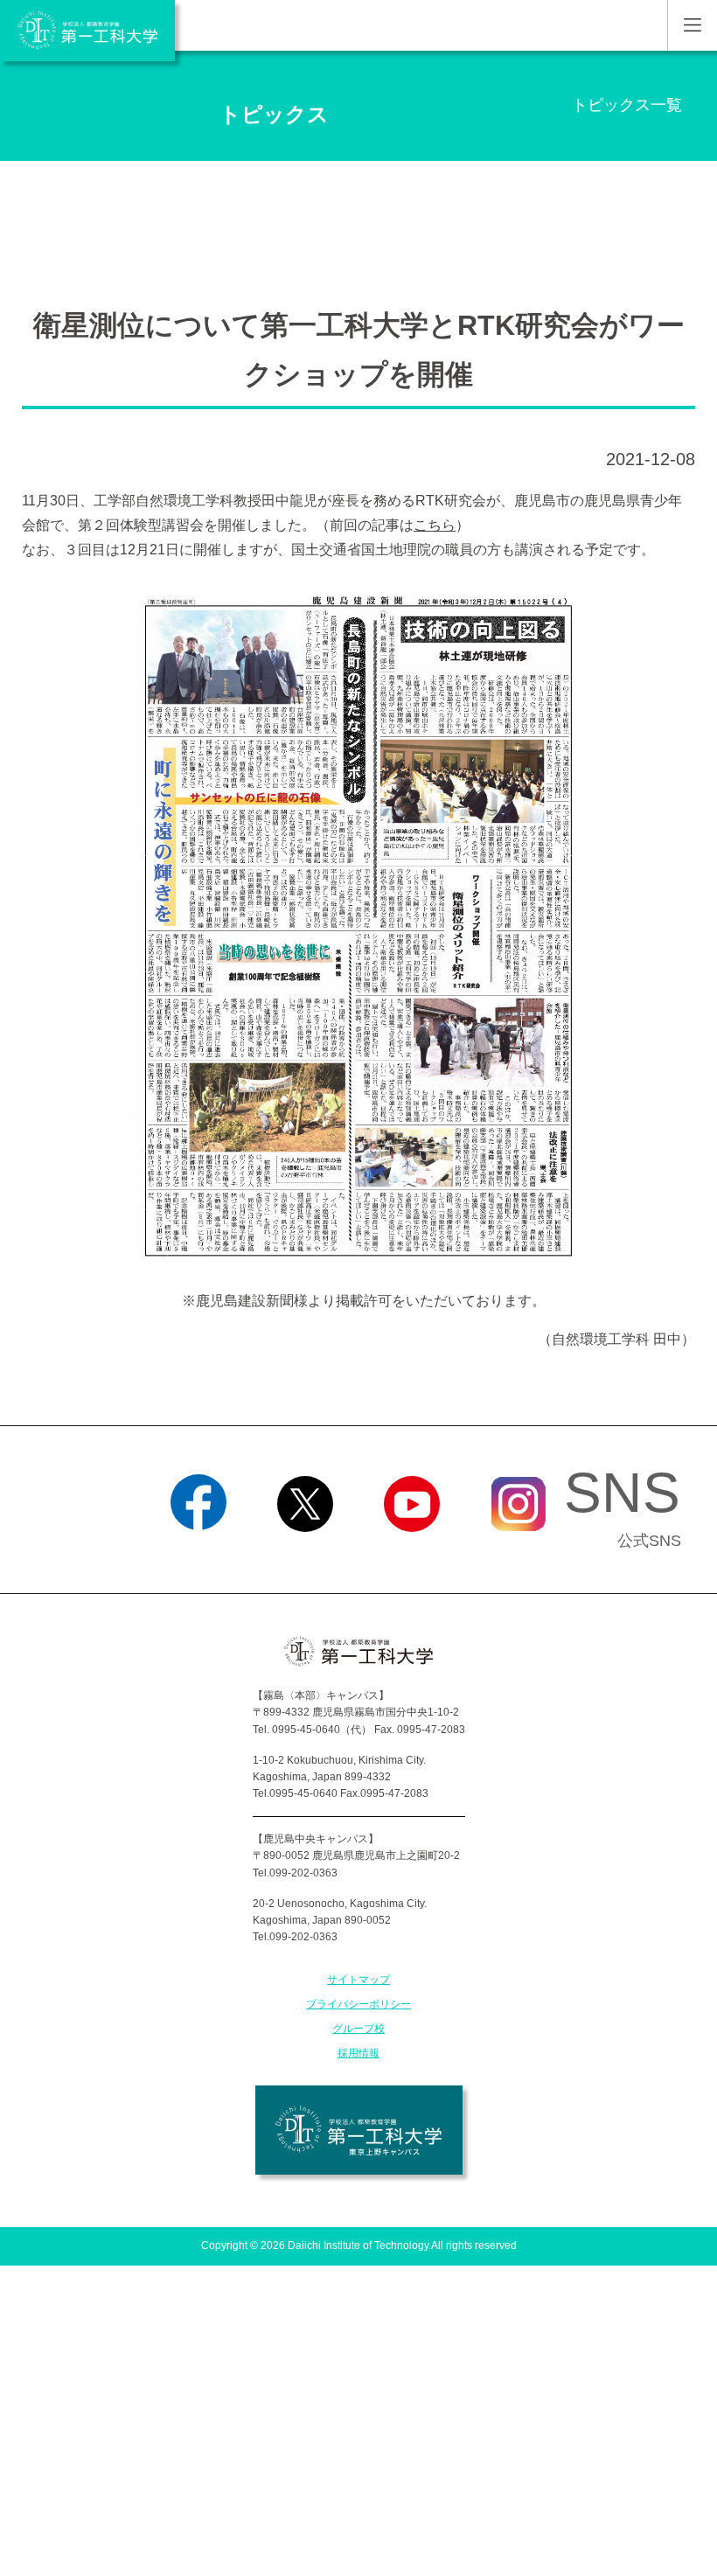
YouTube (412, 1554)
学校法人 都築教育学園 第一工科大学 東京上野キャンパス (359, 2130)
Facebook (199, 1554)
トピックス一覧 (627, 105)
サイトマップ (358, 1980)
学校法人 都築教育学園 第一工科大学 (87, 31)
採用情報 (358, 2053)
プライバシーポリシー (358, 2004)
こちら (435, 525)
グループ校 (358, 2029)
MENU (692, 25)
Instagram (519, 1554)
